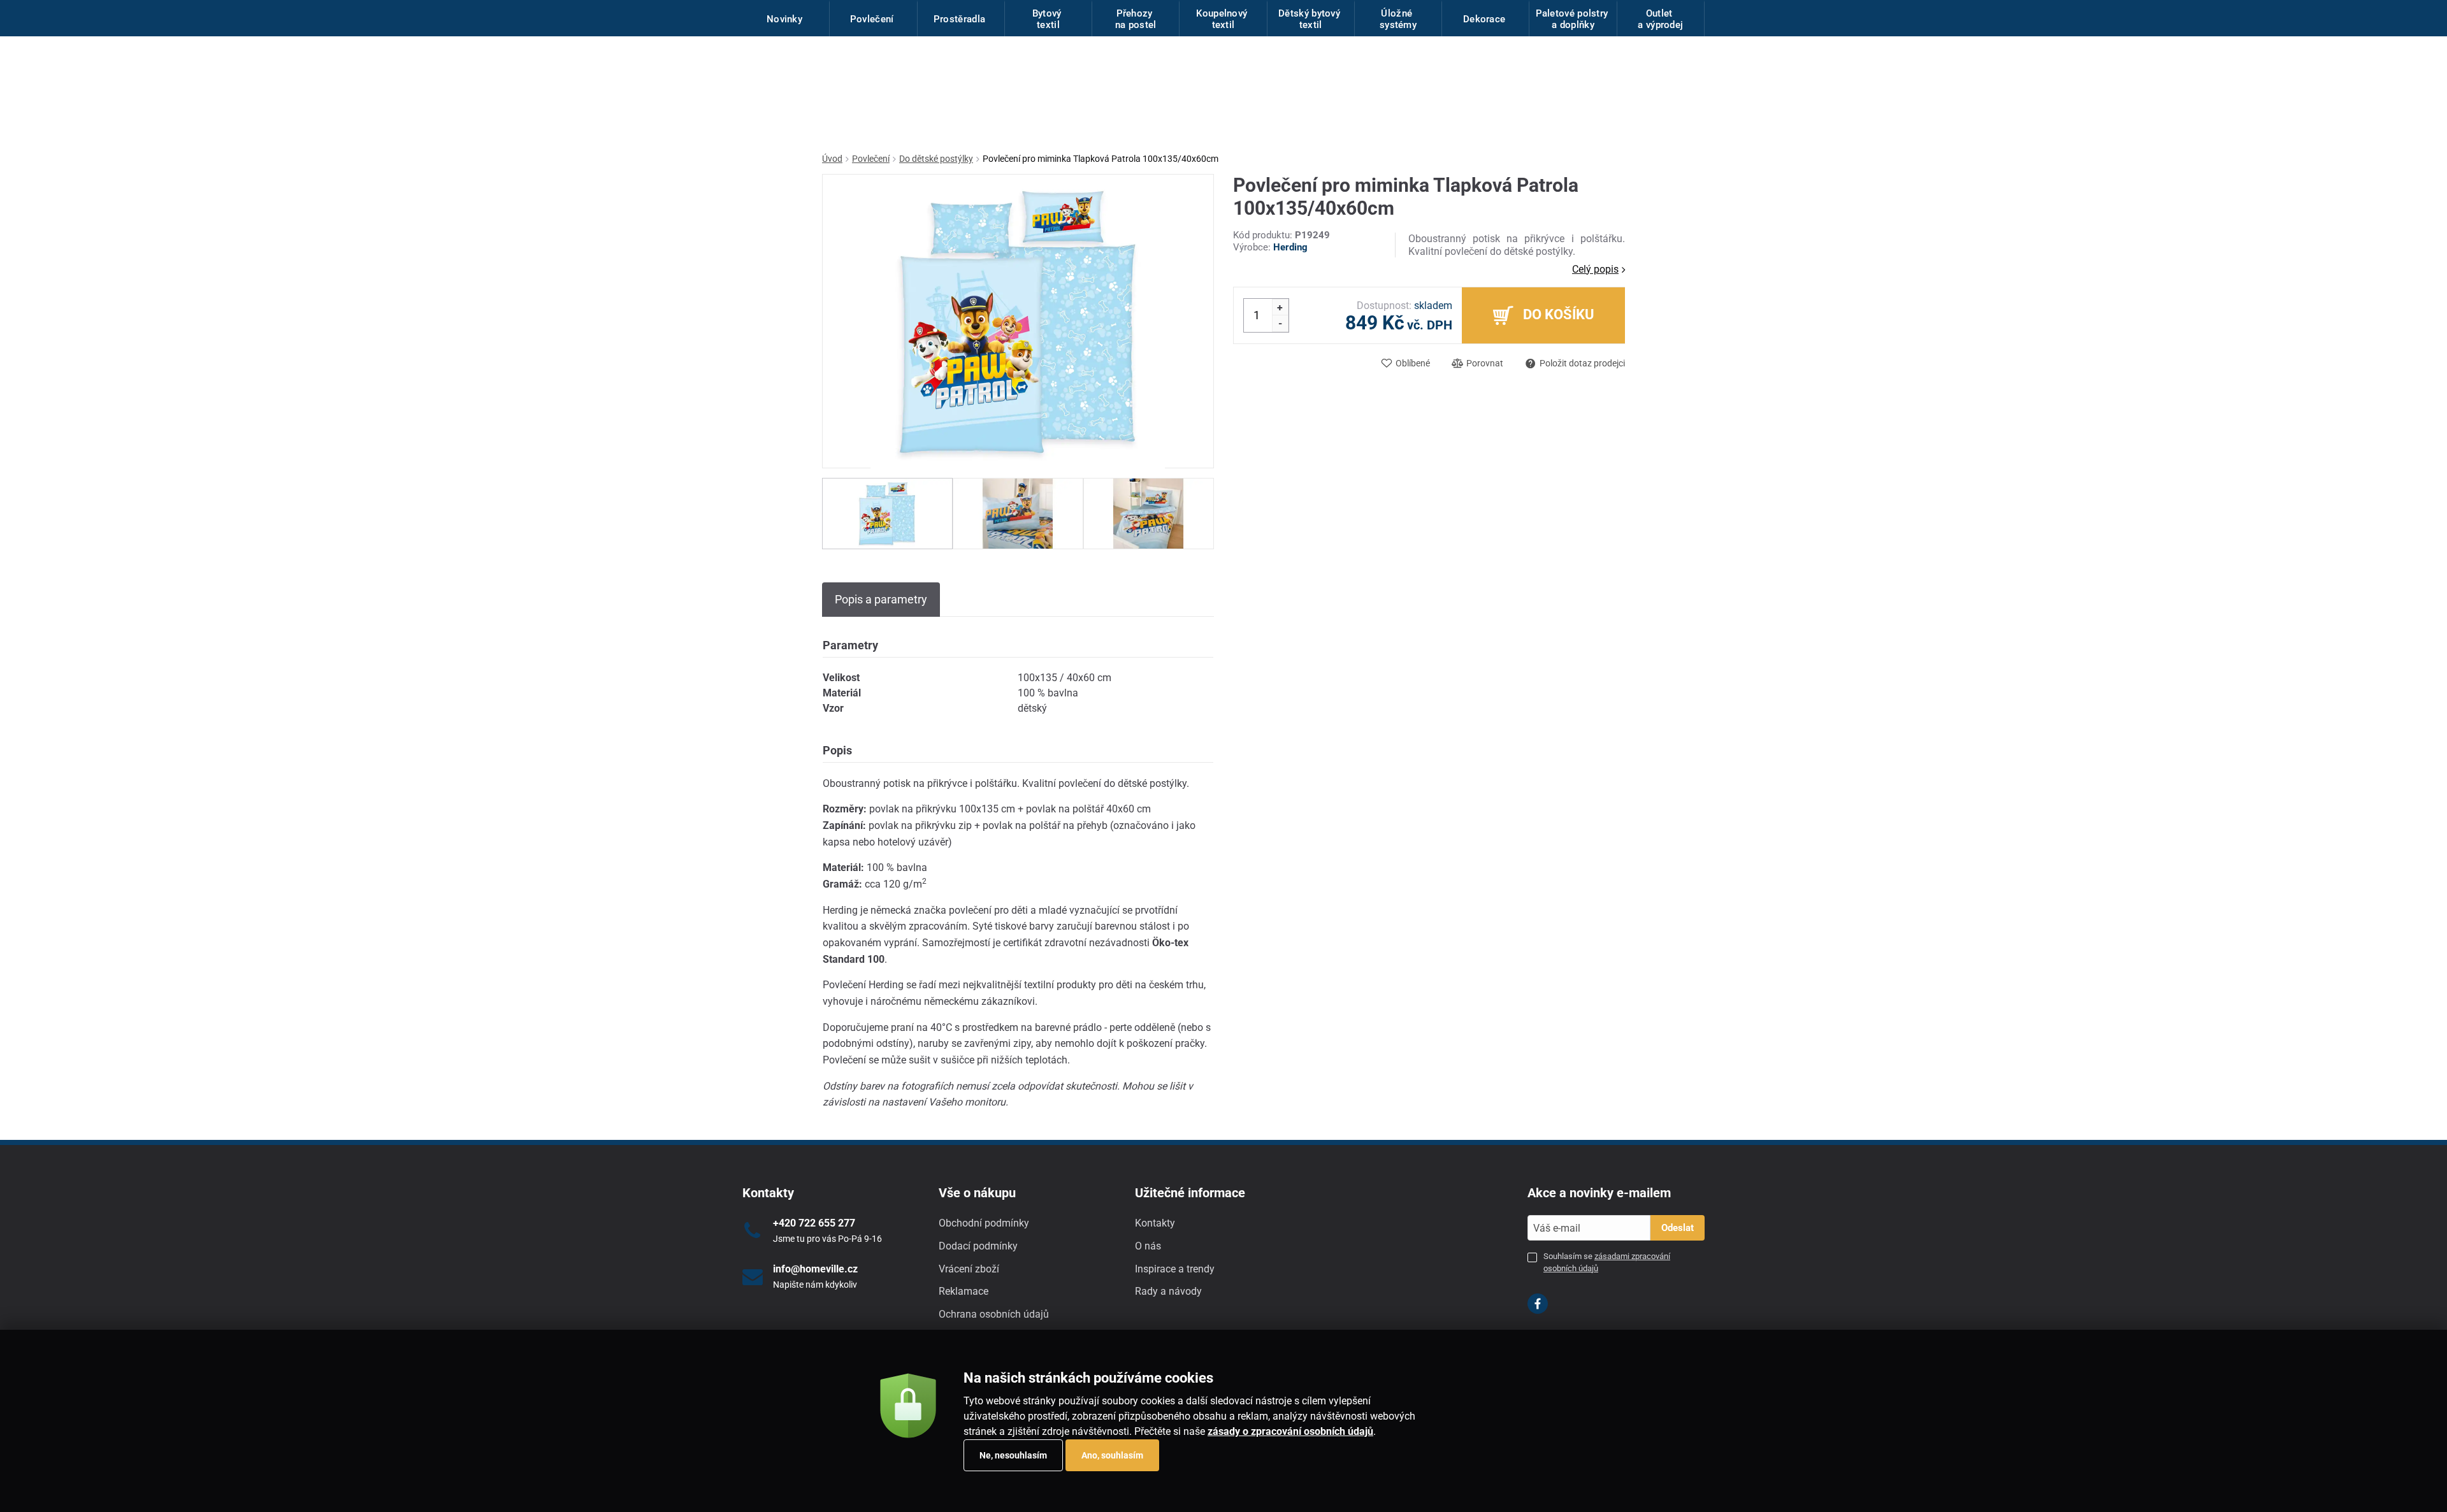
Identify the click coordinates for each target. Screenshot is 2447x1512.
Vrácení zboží (969, 1269)
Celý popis (1595, 269)
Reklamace (964, 1291)
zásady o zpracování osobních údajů (1290, 1431)
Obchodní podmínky (984, 1223)
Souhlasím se (1607, 1262)
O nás (1148, 1246)
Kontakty (1155, 1223)
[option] (887, 514)
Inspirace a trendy (1175, 1269)
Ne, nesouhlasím (1013, 1455)
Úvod (832, 159)
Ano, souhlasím (1112, 1455)
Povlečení (871, 159)
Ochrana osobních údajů (994, 1314)
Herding (1290, 247)
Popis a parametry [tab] (881, 599)
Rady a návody (1168, 1291)
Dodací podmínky (978, 1246)
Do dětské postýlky (936, 159)
